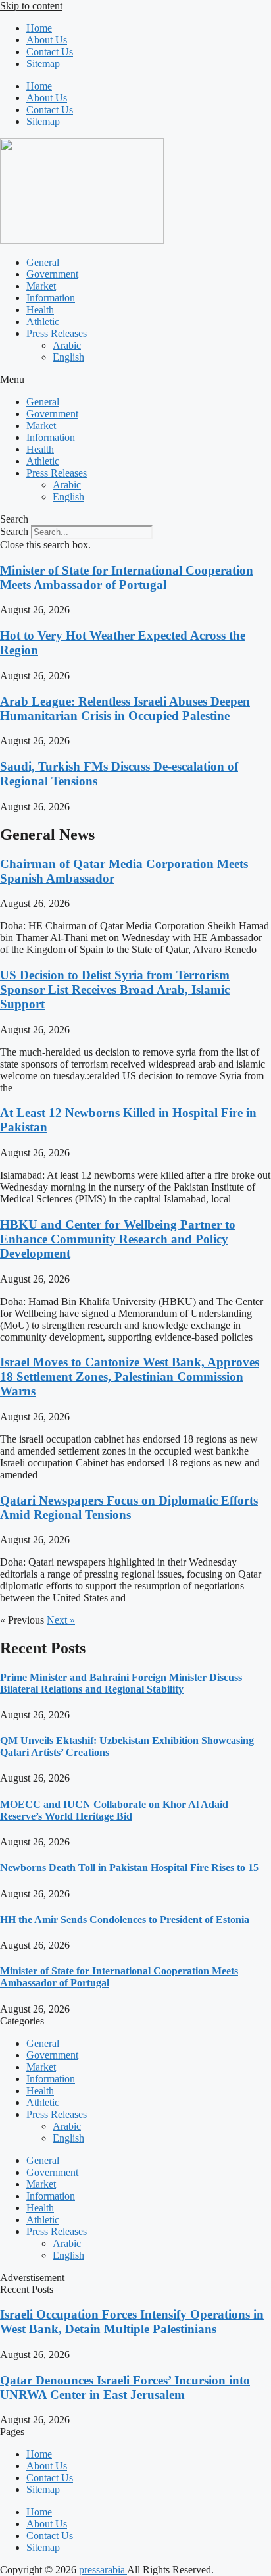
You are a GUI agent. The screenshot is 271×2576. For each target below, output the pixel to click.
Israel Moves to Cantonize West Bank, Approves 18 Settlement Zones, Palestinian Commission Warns (130, 1377)
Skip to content (31, 6)
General (43, 262)
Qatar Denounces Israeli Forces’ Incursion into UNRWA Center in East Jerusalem (125, 2387)
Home (39, 28)
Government (52, 274)
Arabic (67, 345)
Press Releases (57, 333)
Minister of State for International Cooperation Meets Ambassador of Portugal (127, 578)
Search (14, 531)
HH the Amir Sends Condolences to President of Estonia (125, 1919)
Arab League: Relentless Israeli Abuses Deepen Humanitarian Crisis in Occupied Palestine (125, 708)
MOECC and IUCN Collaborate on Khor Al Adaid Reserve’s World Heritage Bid (114, 1810)
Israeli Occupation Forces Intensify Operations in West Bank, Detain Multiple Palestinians (132, 2322)
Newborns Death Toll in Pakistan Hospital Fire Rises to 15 (129, 1868)
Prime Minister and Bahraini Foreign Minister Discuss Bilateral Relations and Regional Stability (121, 1683)
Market (41, 286)
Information (51, 298)
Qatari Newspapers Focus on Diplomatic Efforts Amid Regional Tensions (129, 1507)
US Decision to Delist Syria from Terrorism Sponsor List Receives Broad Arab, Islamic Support (115, 990)
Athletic (43, 322)
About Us (47, 40)
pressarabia (103, 2570)
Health (40, 310)
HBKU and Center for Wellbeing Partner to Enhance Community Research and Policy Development (118, 1239)
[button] (135, 380)
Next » (61, 1620)
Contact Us (50, 52)
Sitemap (43, 64)
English (68, 357)
